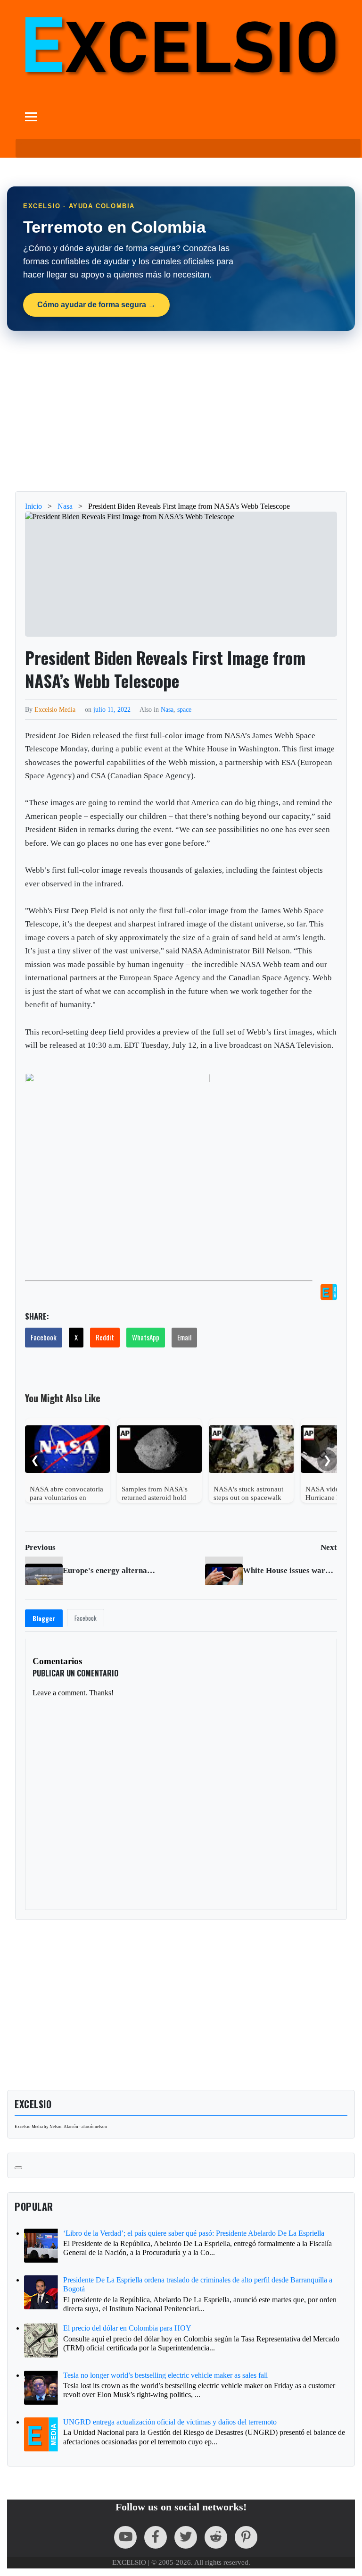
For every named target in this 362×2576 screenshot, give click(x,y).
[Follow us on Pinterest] (246, 2537)
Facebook (44, 1337)
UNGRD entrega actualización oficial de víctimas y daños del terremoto (170, 2422)
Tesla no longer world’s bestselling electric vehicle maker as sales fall (165, 2375)
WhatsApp (146, 1337)
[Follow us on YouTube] (125, 2537)
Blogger (44, 1618)
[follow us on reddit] (216, 2537)
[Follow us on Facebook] (156, 2537)
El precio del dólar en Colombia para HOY (127, 2328)
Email (184, 1337)
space (184, 709)
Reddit (105, 1337)
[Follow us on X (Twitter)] (186, 2537)
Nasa (167, 709)
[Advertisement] (181, 411)
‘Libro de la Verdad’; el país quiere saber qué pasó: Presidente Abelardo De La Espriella (194, 2233)
